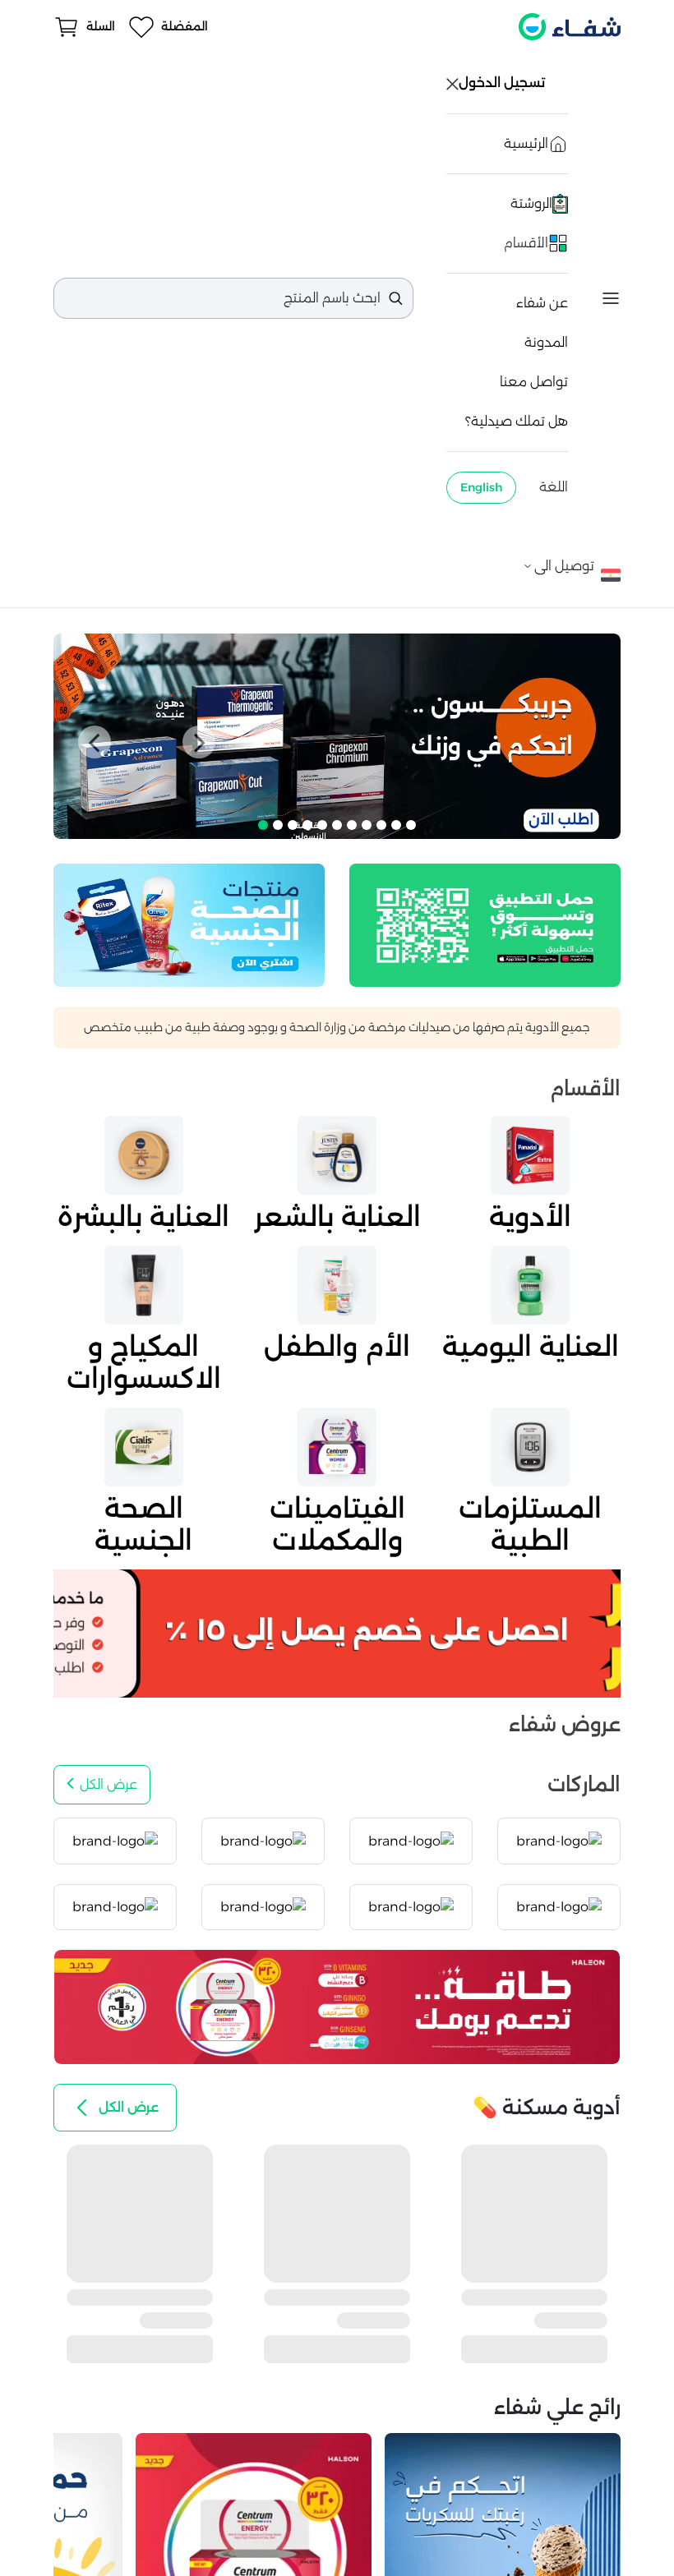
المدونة (546, 342)
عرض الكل (108, 1784)
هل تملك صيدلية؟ (517, 421)
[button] (95, 742)
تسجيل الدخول (503, 83)
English (481, 487)
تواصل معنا (534, 382)
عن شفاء (542, 303)
